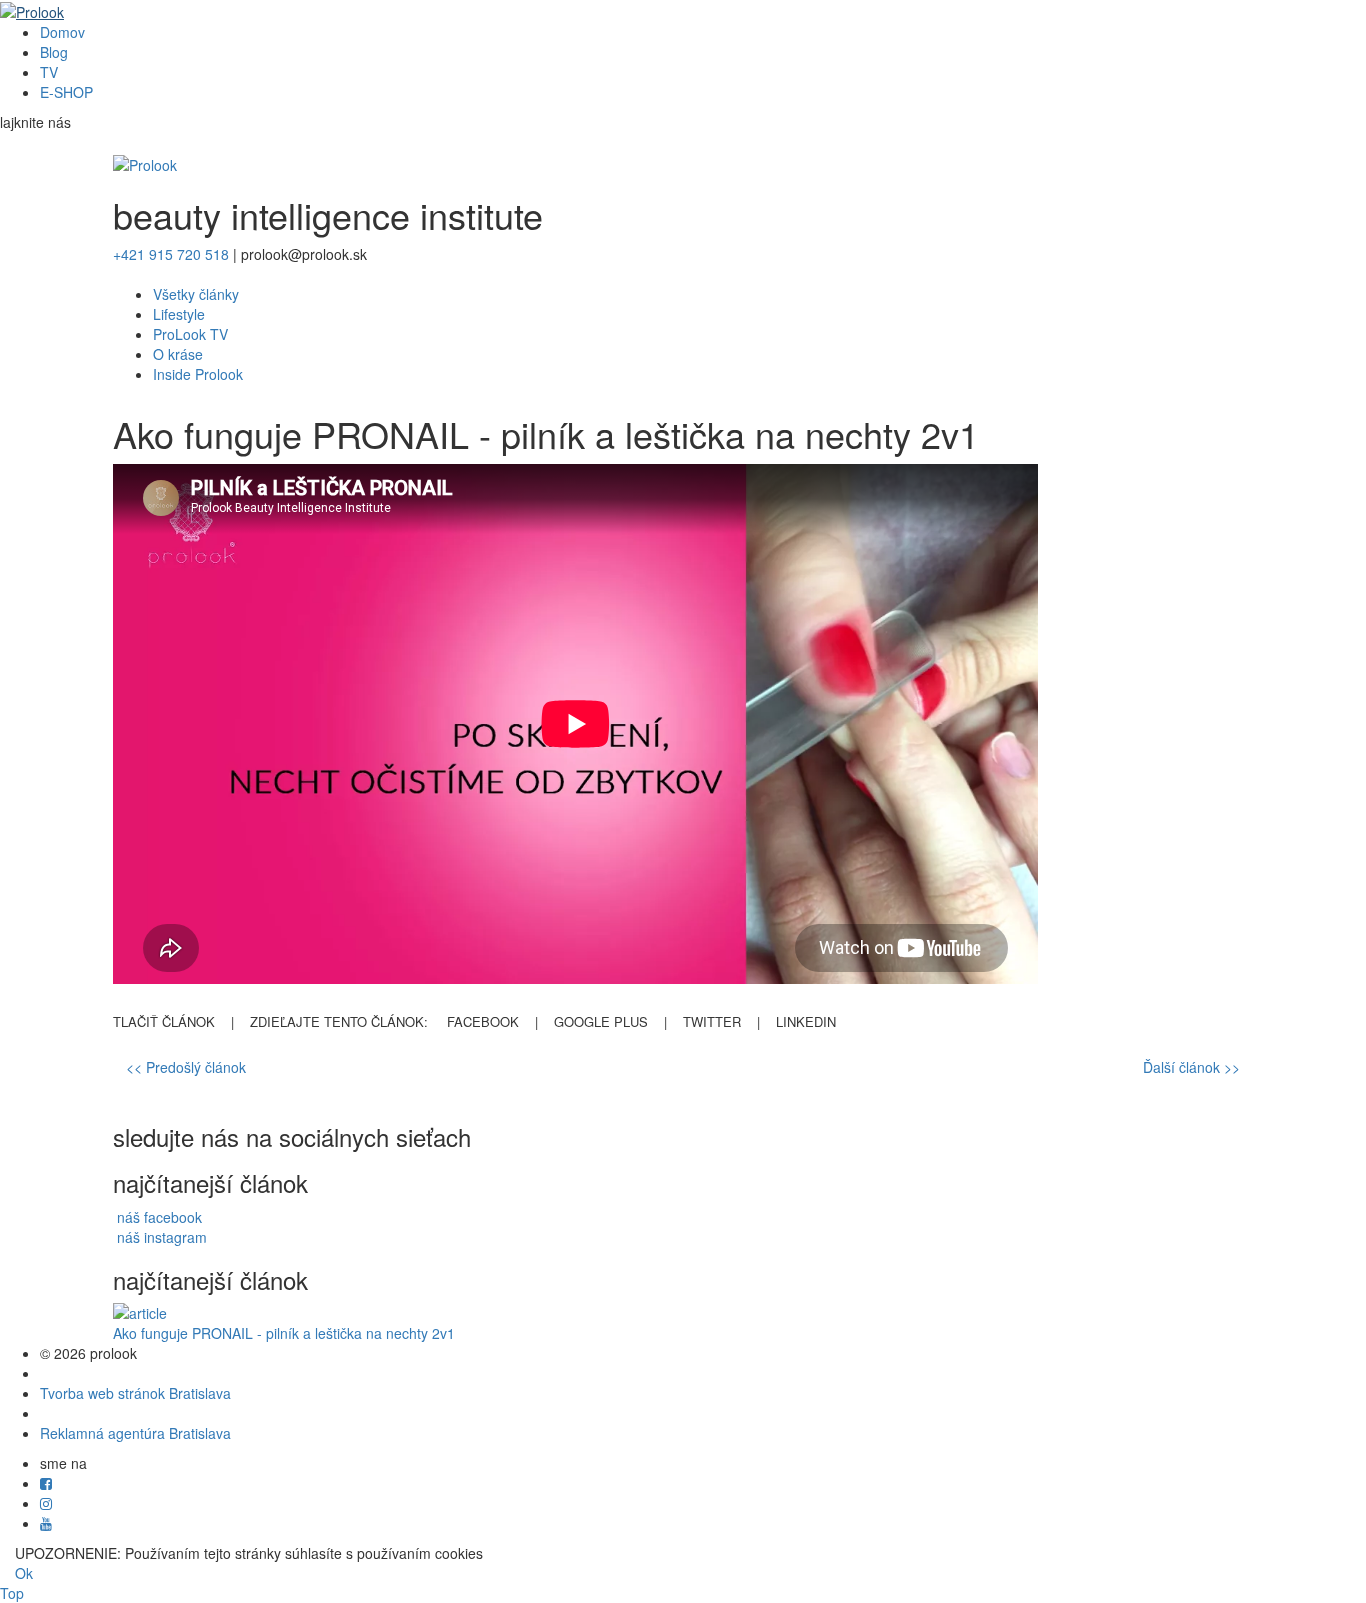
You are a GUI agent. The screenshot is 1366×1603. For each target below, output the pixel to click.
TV (49, 72)
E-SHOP (66, 92)
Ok (24, 1573)
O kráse (178, 354)
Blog (54, 52)
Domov (62, 32)
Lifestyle (179, 314)
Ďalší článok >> (1191, 1067)
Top (12, 1593)
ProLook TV (190, 334)
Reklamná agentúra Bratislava (135, 1433)
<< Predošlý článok (186, 1067)
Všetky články (196, 294)
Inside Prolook (198, 374)
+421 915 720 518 (171, 254)
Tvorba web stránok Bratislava (135, 1393)
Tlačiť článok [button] (164, 1021)
